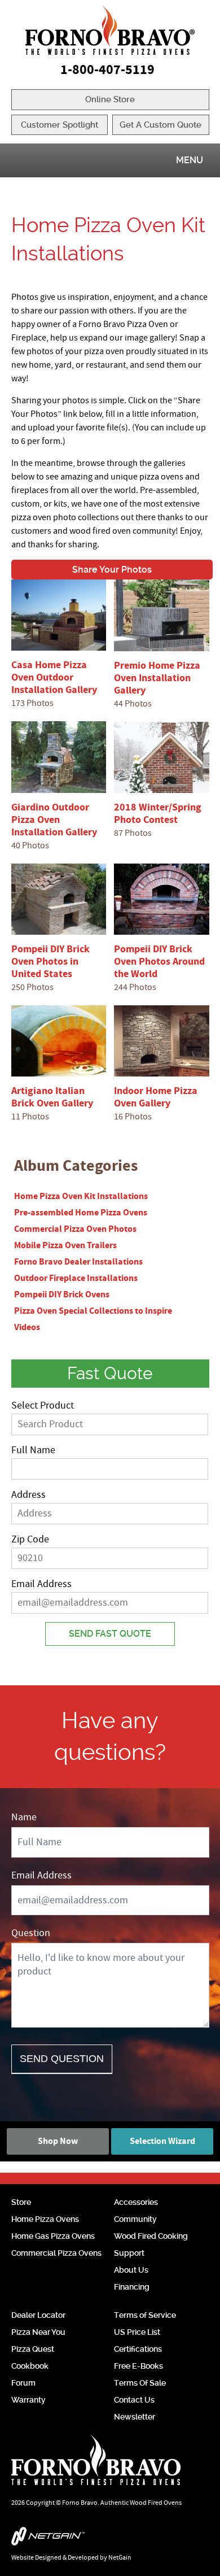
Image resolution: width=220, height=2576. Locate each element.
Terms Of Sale (140, 2383)
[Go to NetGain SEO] (110, 2539)
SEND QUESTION (62, 2059)
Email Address (41, 1584)
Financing (132, 2287)
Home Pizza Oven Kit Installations (81, 1196)
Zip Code (30, 1539)
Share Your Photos (112, 570)
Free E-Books (138, 2366)
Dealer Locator (38, 2315)
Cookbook (30, 2366)
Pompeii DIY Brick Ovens (62, 1294)
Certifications (138, 2349)
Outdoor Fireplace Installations (76, 1278)
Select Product (43, 1405)
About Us (131, 2270)
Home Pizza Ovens (45, 2219)
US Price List (137, 2332)
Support (129, 2253)
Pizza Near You (38, 2332)
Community (135, 2219)
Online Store (110, 99)
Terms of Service (145, 2315)
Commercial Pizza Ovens (56, 2253)
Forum (23, 2383)
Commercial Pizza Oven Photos (75, 1229)
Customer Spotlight (60, 125)
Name (24, 1817)
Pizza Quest (33, 2349)
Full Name (33, 1450)
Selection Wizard (162, 2141)
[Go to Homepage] (110, 30)
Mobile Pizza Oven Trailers (65, 1245)
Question (31, 1933)
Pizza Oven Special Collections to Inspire (93, 1311)
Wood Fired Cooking (151, 2236)
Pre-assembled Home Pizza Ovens (81, 1213)
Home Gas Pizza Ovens (53, 2236)
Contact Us (134, 2400)
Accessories (136, 2202)
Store (21, 2202)
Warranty (28, 2400)
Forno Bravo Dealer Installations (78, 1262)
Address (28, 1495)
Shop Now (58, 2141)
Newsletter (135, 2417)
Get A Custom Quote (160, 125)
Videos (27, 1327)
